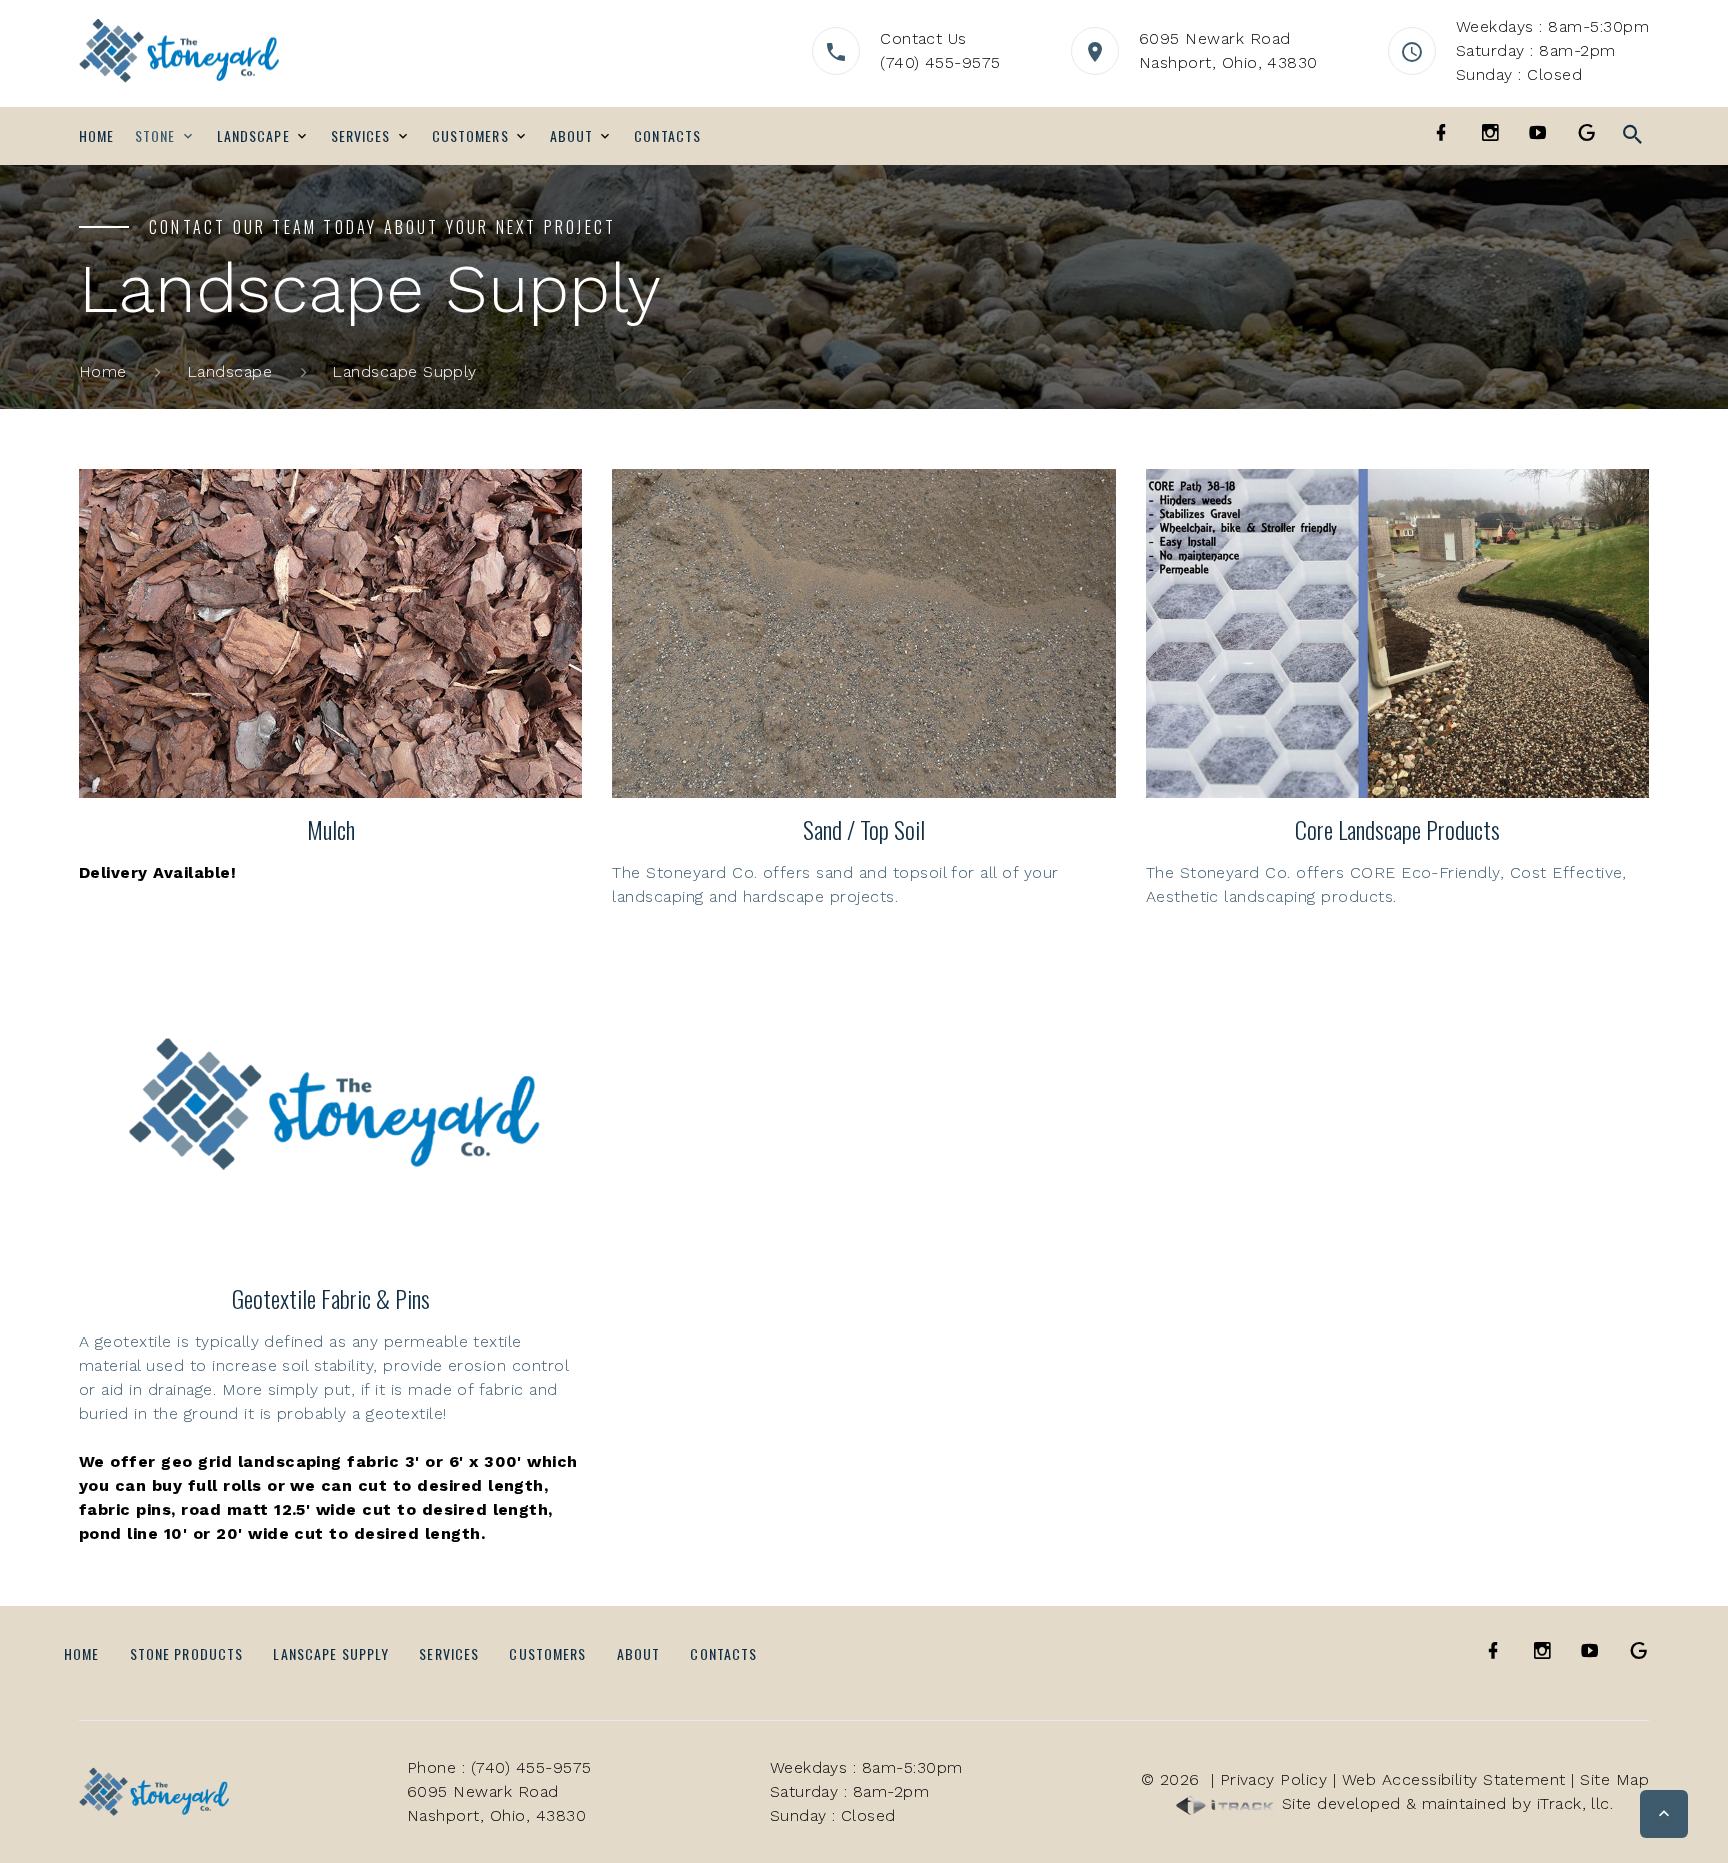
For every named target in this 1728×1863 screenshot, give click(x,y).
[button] (1664, 1814)
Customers (470, 136)
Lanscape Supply (331, 1653)
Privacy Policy (1274, 1779)
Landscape (253, 136)
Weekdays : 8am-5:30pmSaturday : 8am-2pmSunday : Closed (1552, 50)
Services (361, 136)
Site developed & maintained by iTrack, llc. (1444, 1803)
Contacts (667, 136)
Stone (155, 136)
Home (96, 136)
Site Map (1614, 1779)
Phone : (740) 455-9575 (499, 1767)
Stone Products (187, 1653)
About (572, 136)
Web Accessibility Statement (1454, 1779)
